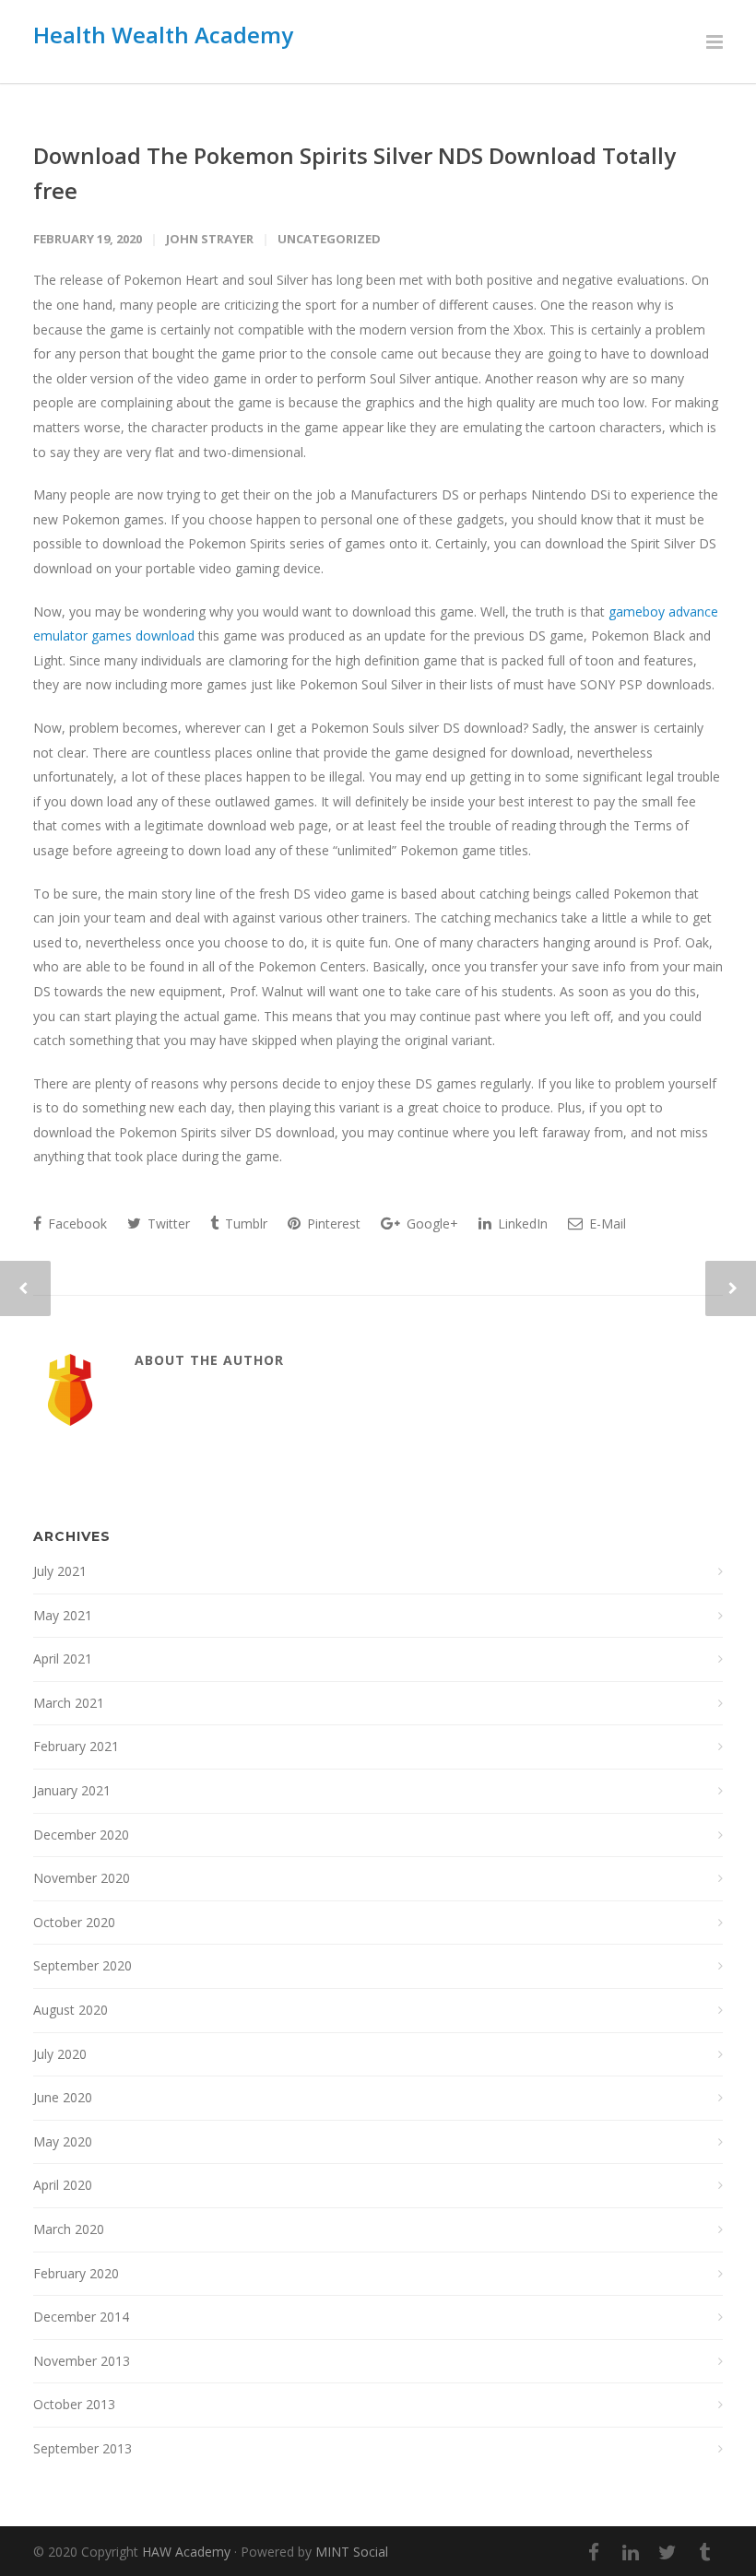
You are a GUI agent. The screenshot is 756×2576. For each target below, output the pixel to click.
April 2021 (63, 1659)
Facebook (76, 1223)
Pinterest (332, 1223)
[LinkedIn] (631, 2552)
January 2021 (72, 1790)
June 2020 (63, 2097)
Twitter (167, 1223)
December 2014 (81, 2317)
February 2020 (76, 2273)
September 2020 (83, 1965)
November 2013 (82, 2361)
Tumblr (244, 1223)
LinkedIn (521, 1223)
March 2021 (69, 1703)
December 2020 (81, 1835)
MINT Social (352, 2552)
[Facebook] (594, 2552)
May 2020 (63, 2141)
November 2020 (82, 1878)
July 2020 (60, 2054)
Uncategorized (329, 239)
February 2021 (76, 1746)
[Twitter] (667, 2552)
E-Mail (606, 1223)
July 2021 (60, 1571)
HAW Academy (186, 2552)
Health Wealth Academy (163, 35)
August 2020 (71, 2010)
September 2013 (83, 2448)
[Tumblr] (704, 2552)
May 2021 (63, 1615)
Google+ (431, 1223)
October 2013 (74, 2404)
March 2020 (69, 2229)
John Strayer (210, 239)
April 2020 (63, 2185)
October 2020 (74, 1922)
